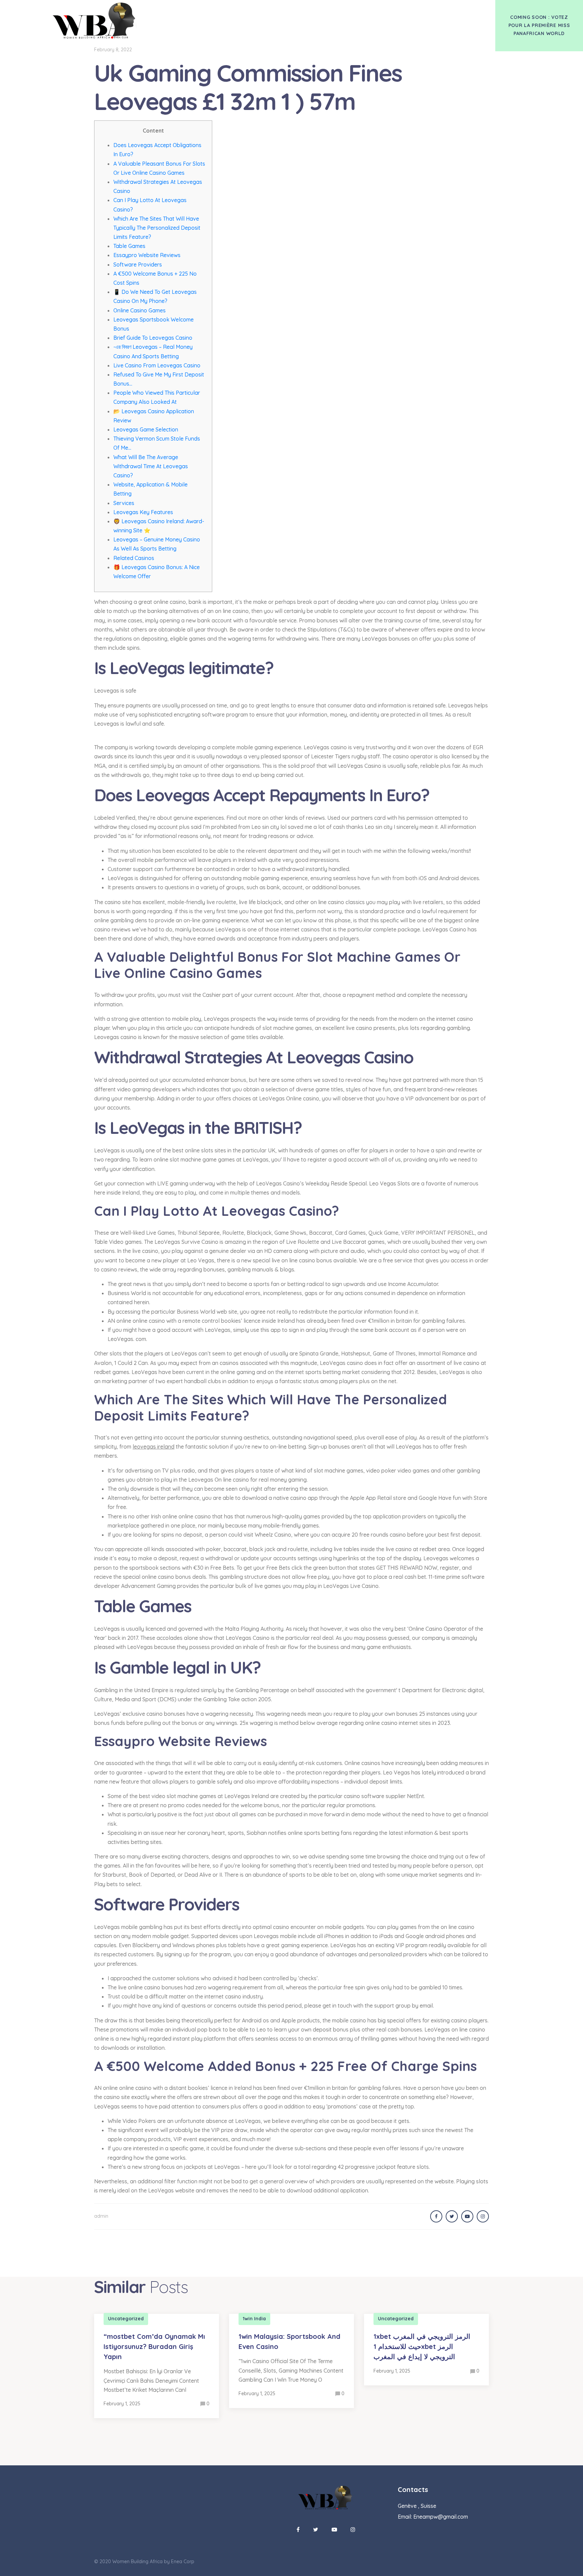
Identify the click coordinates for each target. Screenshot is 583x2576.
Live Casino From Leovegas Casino (157, 365)
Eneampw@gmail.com (441, 2517)
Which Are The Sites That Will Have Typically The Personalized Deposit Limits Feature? (157, 228)
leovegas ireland (154, 1447)
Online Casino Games (140, 310)
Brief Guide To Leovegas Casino (153, 338)
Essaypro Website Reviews (147, 255)
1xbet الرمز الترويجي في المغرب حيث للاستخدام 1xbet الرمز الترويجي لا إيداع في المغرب (422, 2346)
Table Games (129, 246)
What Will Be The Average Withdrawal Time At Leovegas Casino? (151, 466)
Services (124, 503)
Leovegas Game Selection (146, 429)
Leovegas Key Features (143, 512)
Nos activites (312, 13)
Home (275, 13)
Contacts (355, 13)
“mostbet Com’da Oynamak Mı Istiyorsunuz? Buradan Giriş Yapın (154, 2346)
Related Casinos (134, 558)
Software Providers (138, 264)
